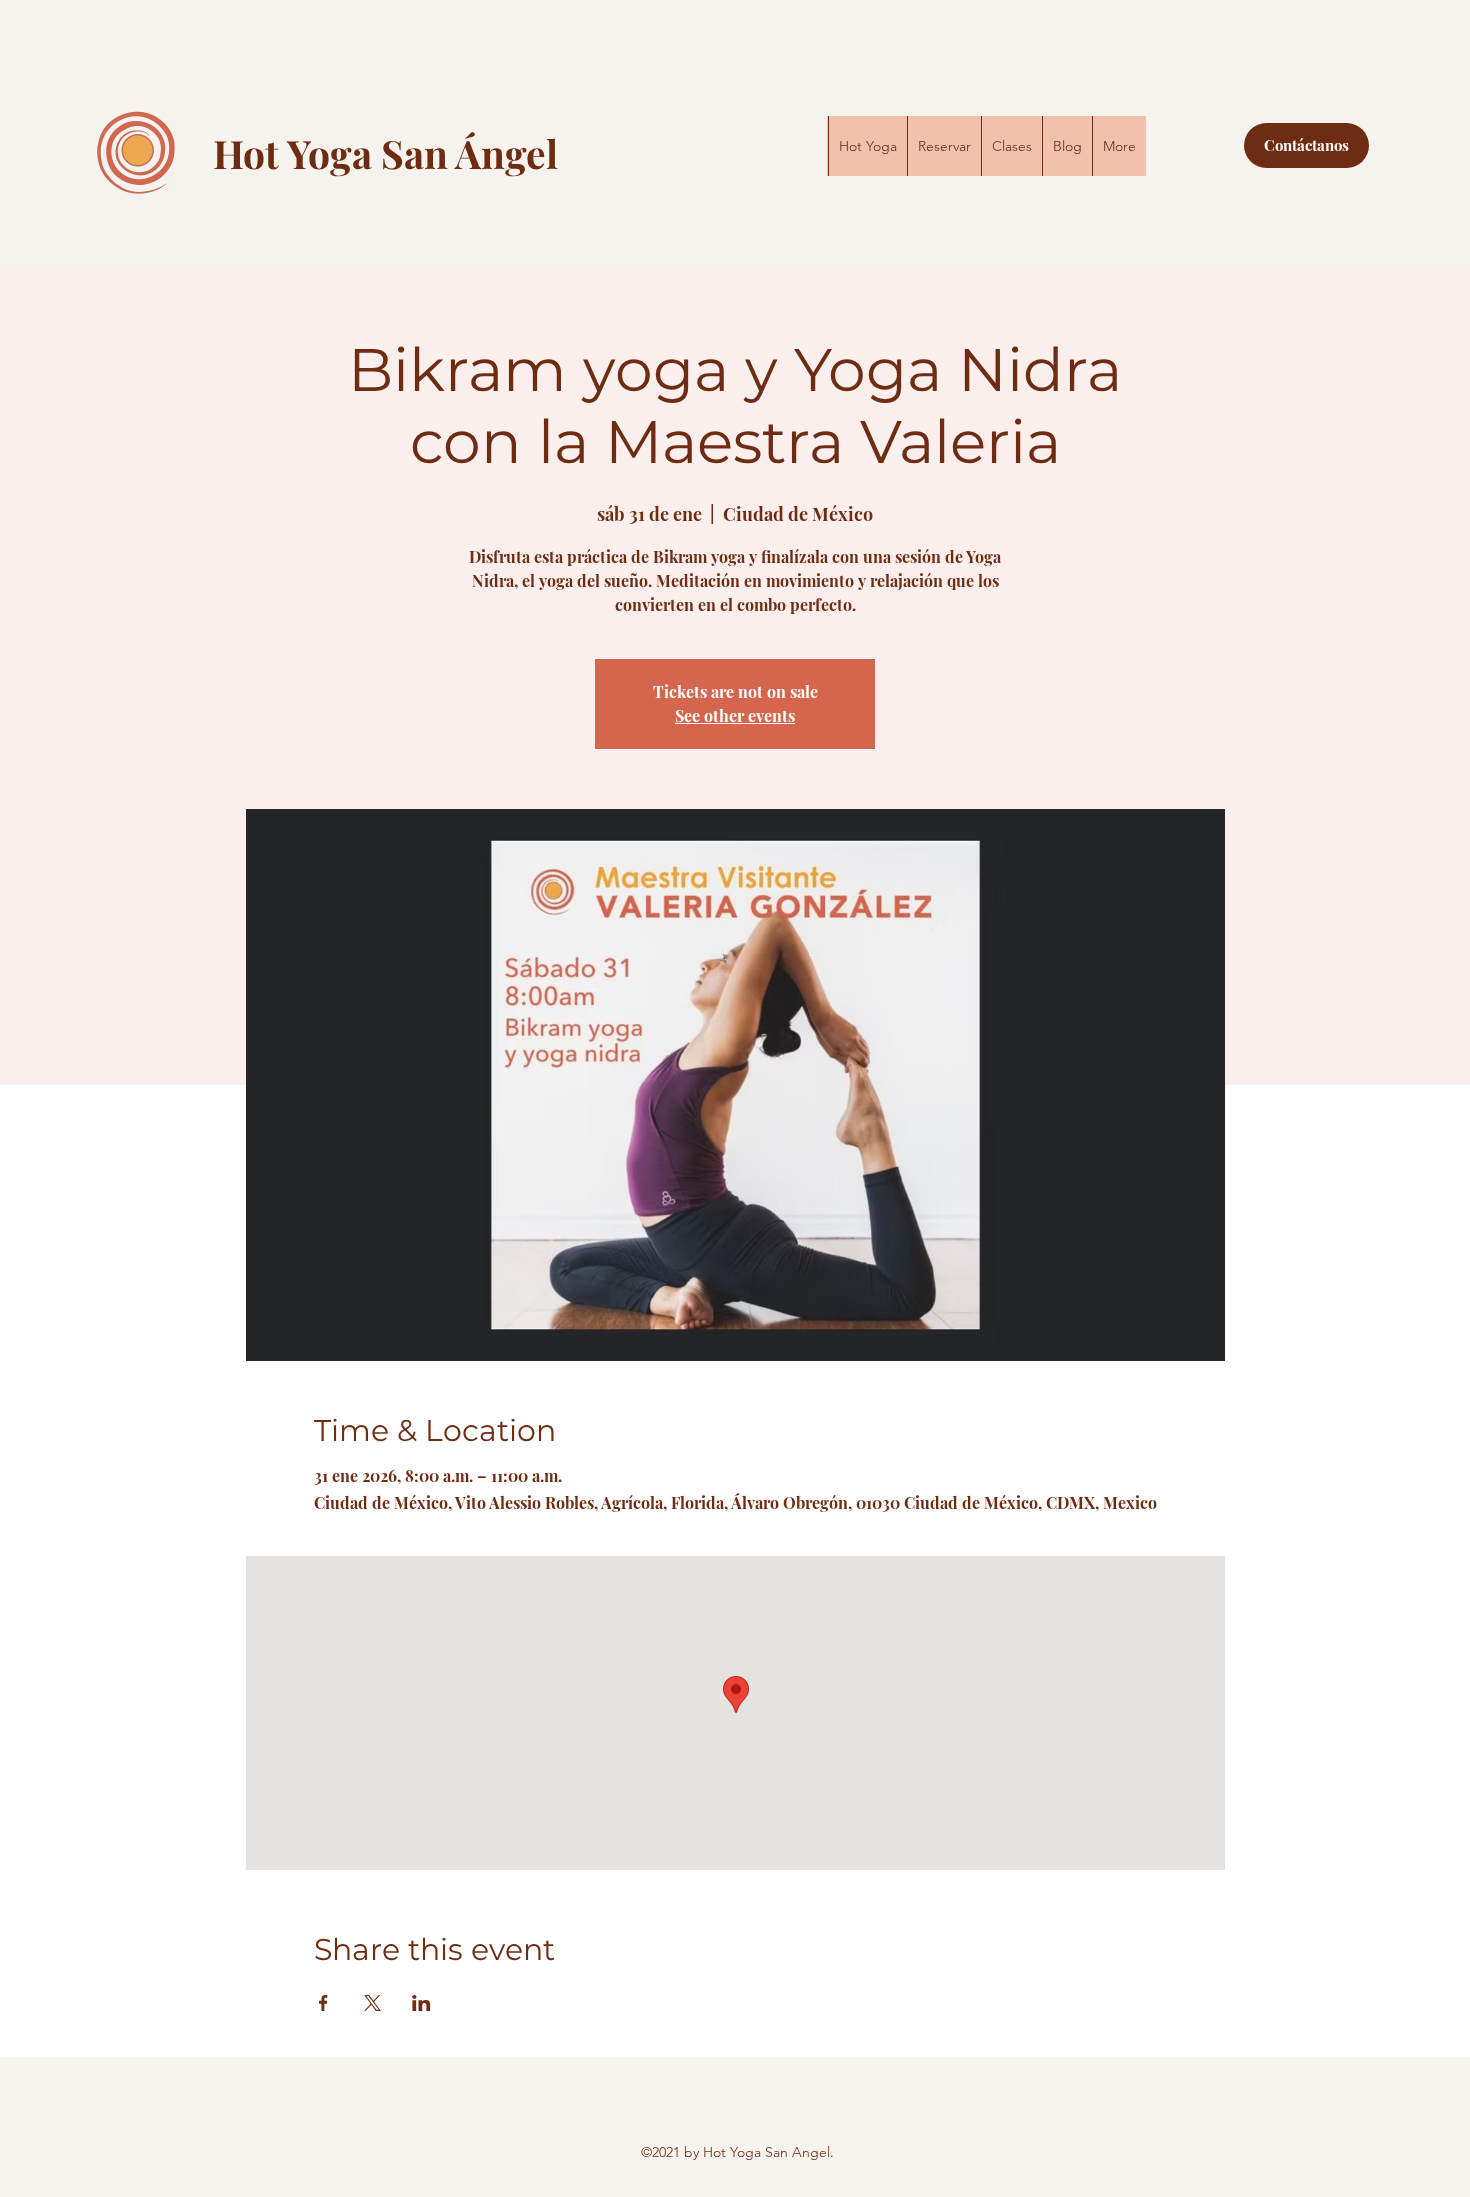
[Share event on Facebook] (323, 2003)
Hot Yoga (297, 153)
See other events (735, 715)
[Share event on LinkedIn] (421, 2003)
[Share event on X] (372, 2003)
